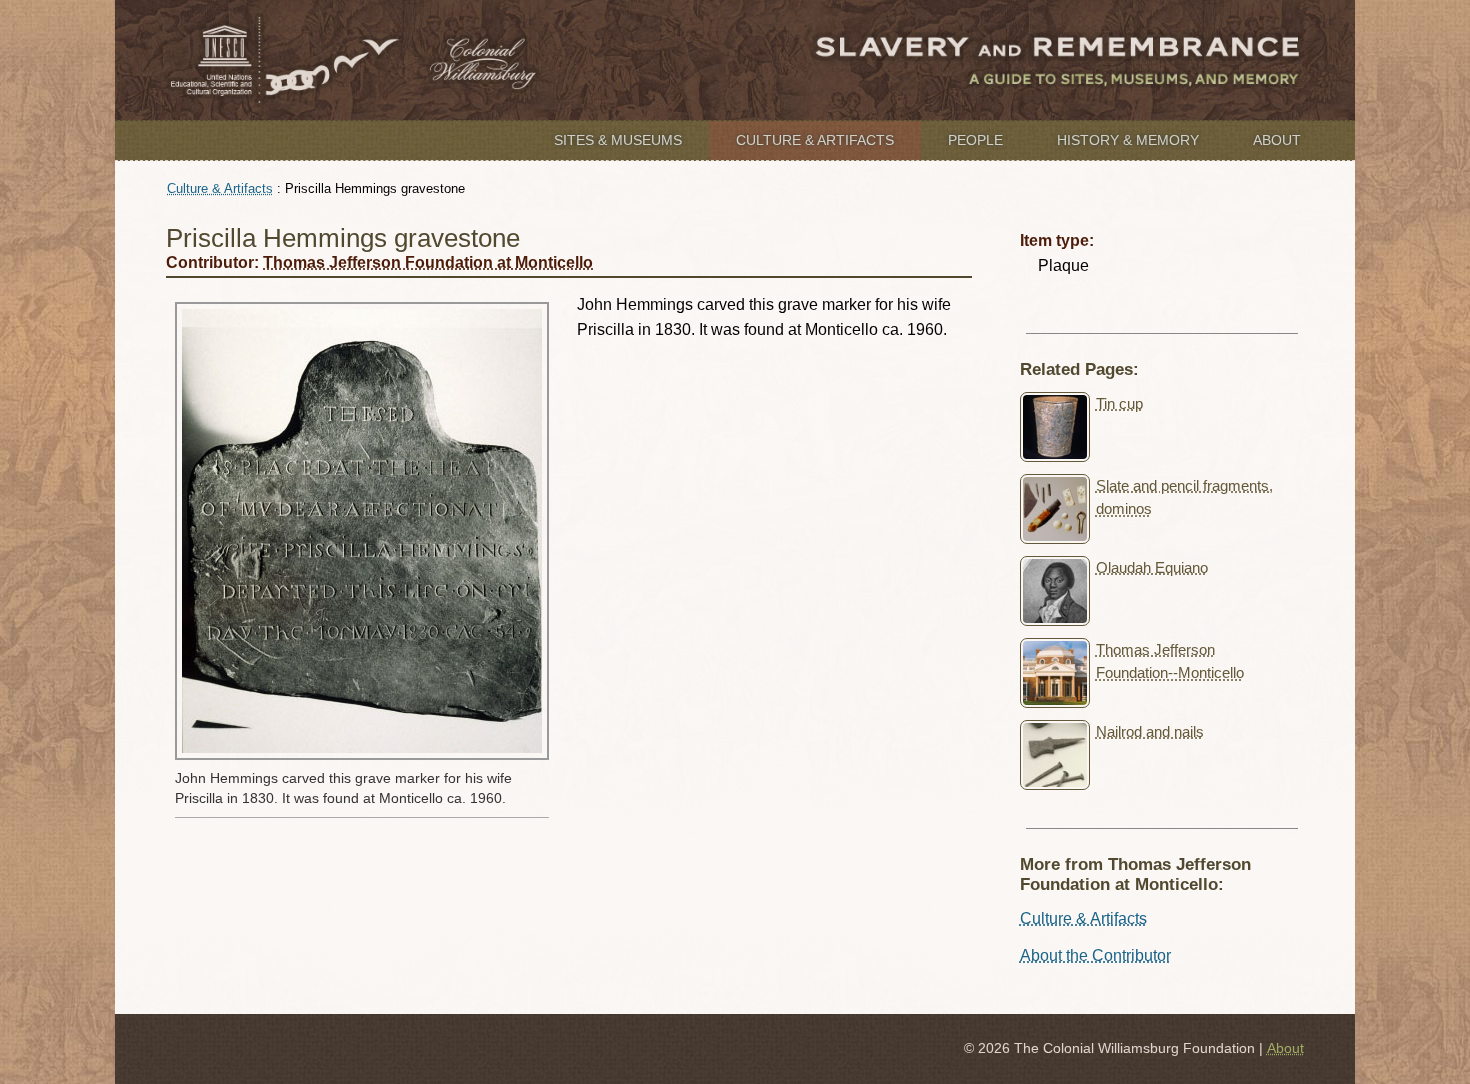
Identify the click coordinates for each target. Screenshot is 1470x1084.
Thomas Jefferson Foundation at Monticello (428, 262)
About (1277, 140)
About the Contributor (1095, 955)
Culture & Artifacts (815, 140)
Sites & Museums (618, 140)
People (975, 140)
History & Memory (1128, 140)
